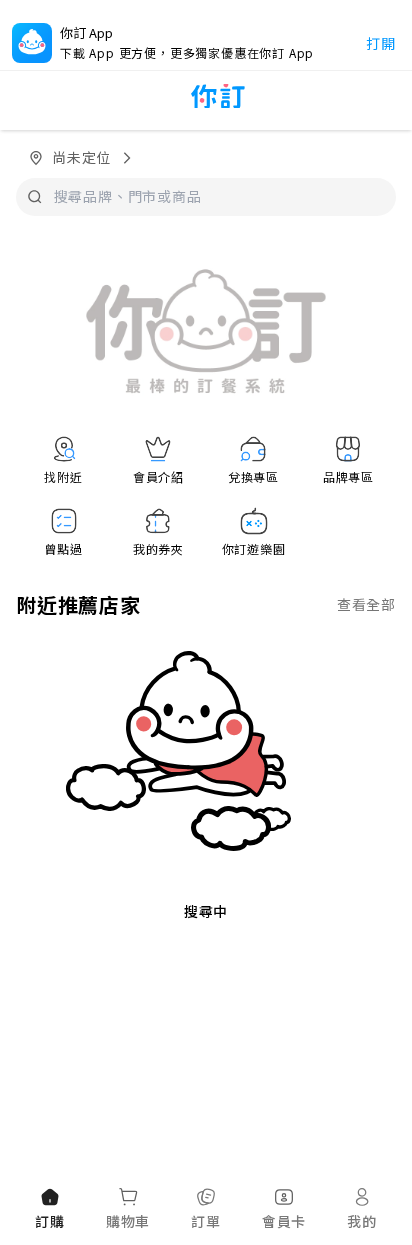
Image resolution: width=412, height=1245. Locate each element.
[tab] (50, 1210)
